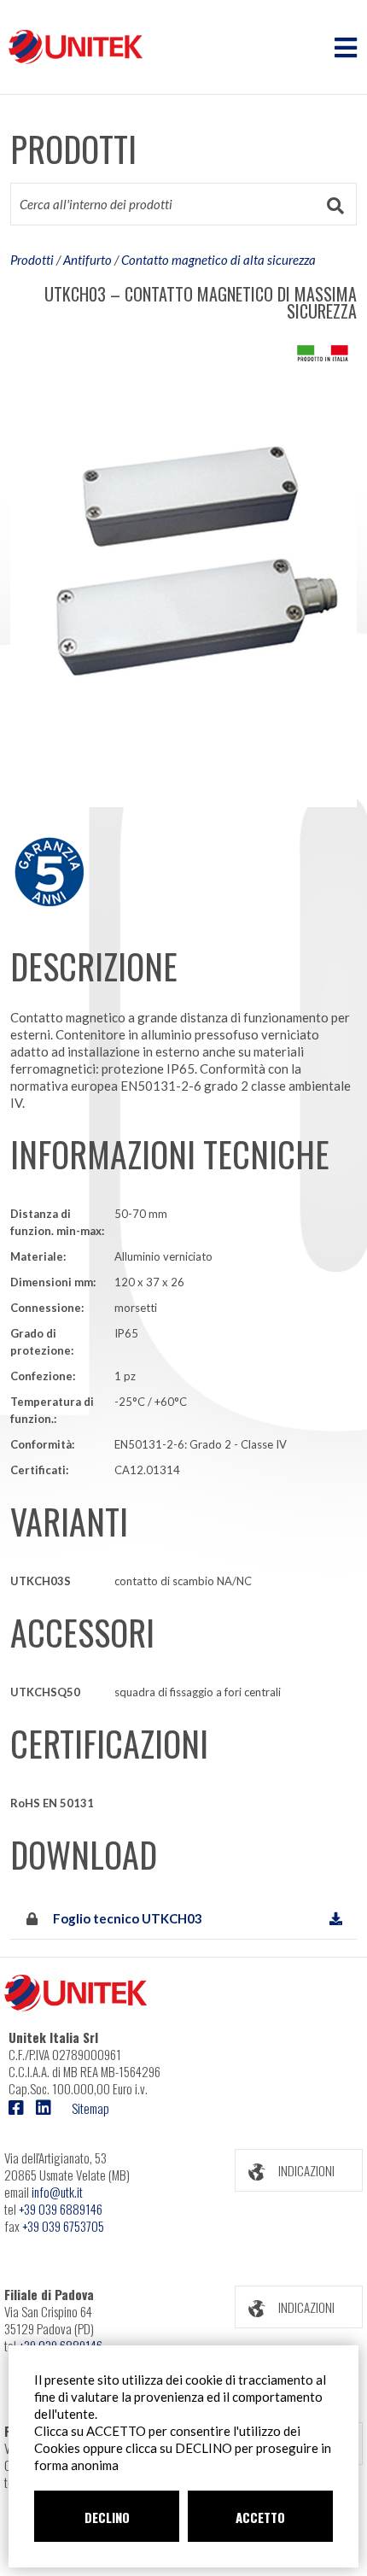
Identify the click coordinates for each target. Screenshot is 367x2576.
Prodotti (32, 260)
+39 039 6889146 (61, 2209)
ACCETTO (260, 2517)
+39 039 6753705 (63, 2226)
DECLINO (107, 2517)
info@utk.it (57, 2192)
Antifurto (87, 260)
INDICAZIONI (306, 2170)
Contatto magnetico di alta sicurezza (218, 260)
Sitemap (90, 2108)
